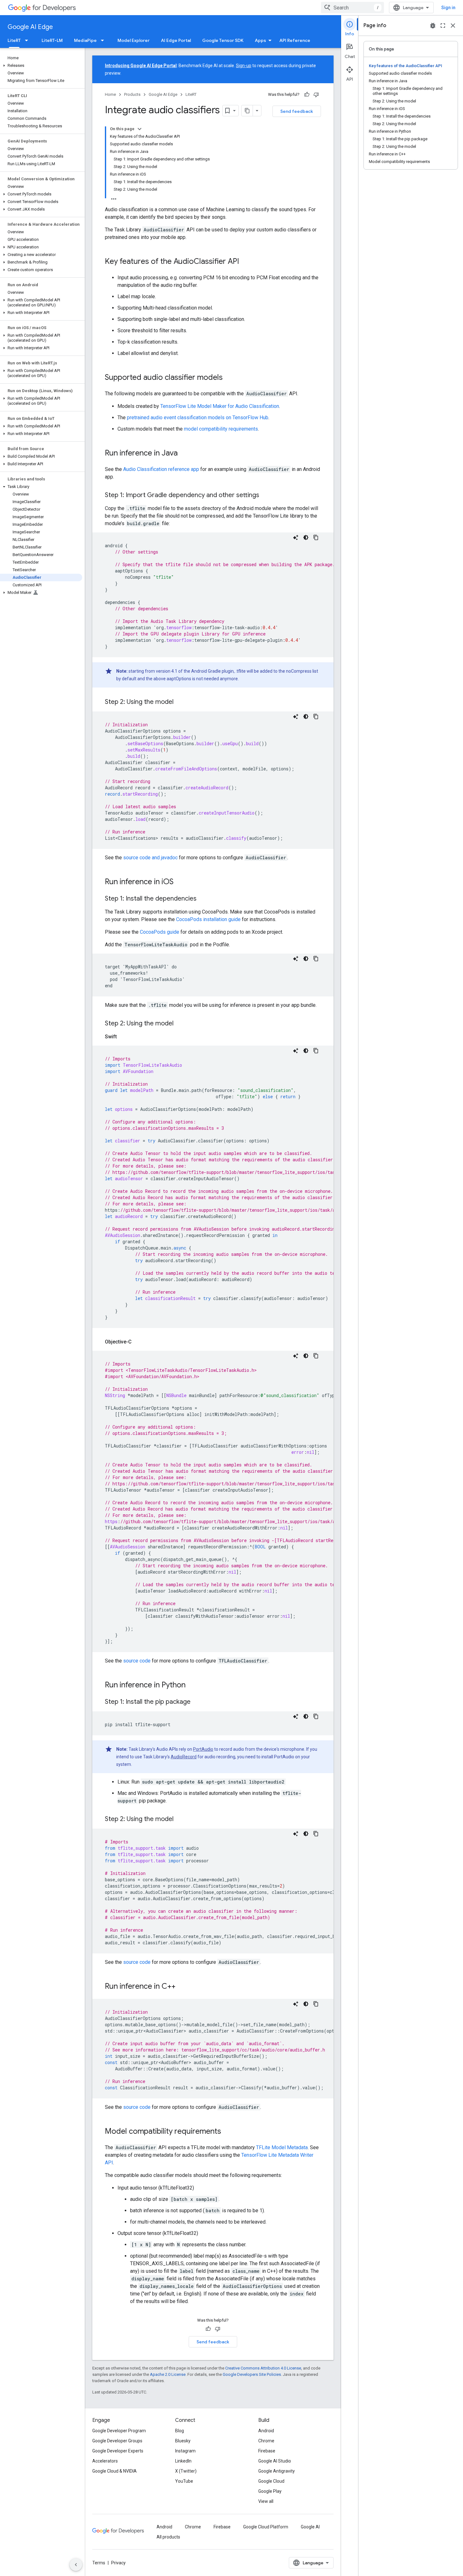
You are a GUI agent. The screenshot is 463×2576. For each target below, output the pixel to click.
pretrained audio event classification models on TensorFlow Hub (198, 418)
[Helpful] (307, 95)
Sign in (448, 8)
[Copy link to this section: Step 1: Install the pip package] (197, 1702)
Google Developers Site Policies (252, 2374)
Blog (180, 2431)
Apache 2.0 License (168, 2374)
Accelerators (105, 2461)
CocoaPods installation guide (208, 919)
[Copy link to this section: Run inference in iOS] (180, 882)
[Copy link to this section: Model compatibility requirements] (227, 2132)
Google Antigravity (277, 2471)
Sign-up (244, 66)
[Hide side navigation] (76, 2565)
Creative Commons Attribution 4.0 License (263, 2368)
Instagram (185, 2451)
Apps (260, 40)
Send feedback (297, 111)
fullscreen (443, 26)
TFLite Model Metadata (282, 2147)
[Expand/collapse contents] (140, 129)
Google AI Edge (30, 27)
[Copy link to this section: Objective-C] (138, 1342)
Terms (99, 2563)
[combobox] (352, 8)
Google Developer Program (119, 2431)
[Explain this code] (296, 537)
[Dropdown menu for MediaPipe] (104, 40)
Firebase (267, 2451)
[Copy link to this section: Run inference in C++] (182, 1987)
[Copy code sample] (316, 537)
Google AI (310, 2527)
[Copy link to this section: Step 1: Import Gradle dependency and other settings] (266, 496)
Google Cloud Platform (266, 2527)
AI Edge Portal (176, 40)
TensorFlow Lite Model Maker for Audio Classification (220, 406)
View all (266, 2501)
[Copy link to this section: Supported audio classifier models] (229, 378)
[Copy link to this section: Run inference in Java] (184, 454)
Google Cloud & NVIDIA (114, 2471)
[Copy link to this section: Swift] (123, 1037)
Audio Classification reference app (161, 469)
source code (137, 1661)
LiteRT (14, 40)
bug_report (433, 26)
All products (168, 2537)
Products (132, 94)
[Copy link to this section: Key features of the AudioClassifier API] (245, 262)
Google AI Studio (275, 2461)
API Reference (295, 40)
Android (266, 2431)
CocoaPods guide (160, 932)
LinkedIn (183, 2461)
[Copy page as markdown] (247, 111)
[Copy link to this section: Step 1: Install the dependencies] (203, 899)
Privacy (118, 2563)
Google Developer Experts (118, 2451)
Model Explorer (134, 40)
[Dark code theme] (306, 537)
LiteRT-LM (52, 40)
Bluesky (183, 2441)
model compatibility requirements (221, 429)
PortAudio (203, 1749)
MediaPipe (85, 40)
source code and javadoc (150, 858)
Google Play (270, 2491)
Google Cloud (271, 2481)
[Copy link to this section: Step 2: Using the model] (180, 702)
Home (110, 94)
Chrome (266, 2441)
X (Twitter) (186, 2471)
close (453, 26)
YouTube (184, 2481)
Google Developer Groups (117, 2441)
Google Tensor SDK (223, 40)
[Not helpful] (316, 95)
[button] (41, 66)
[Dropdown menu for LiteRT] (28, 40)
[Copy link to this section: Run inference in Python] (192, 1685)
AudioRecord (184, 1757)
